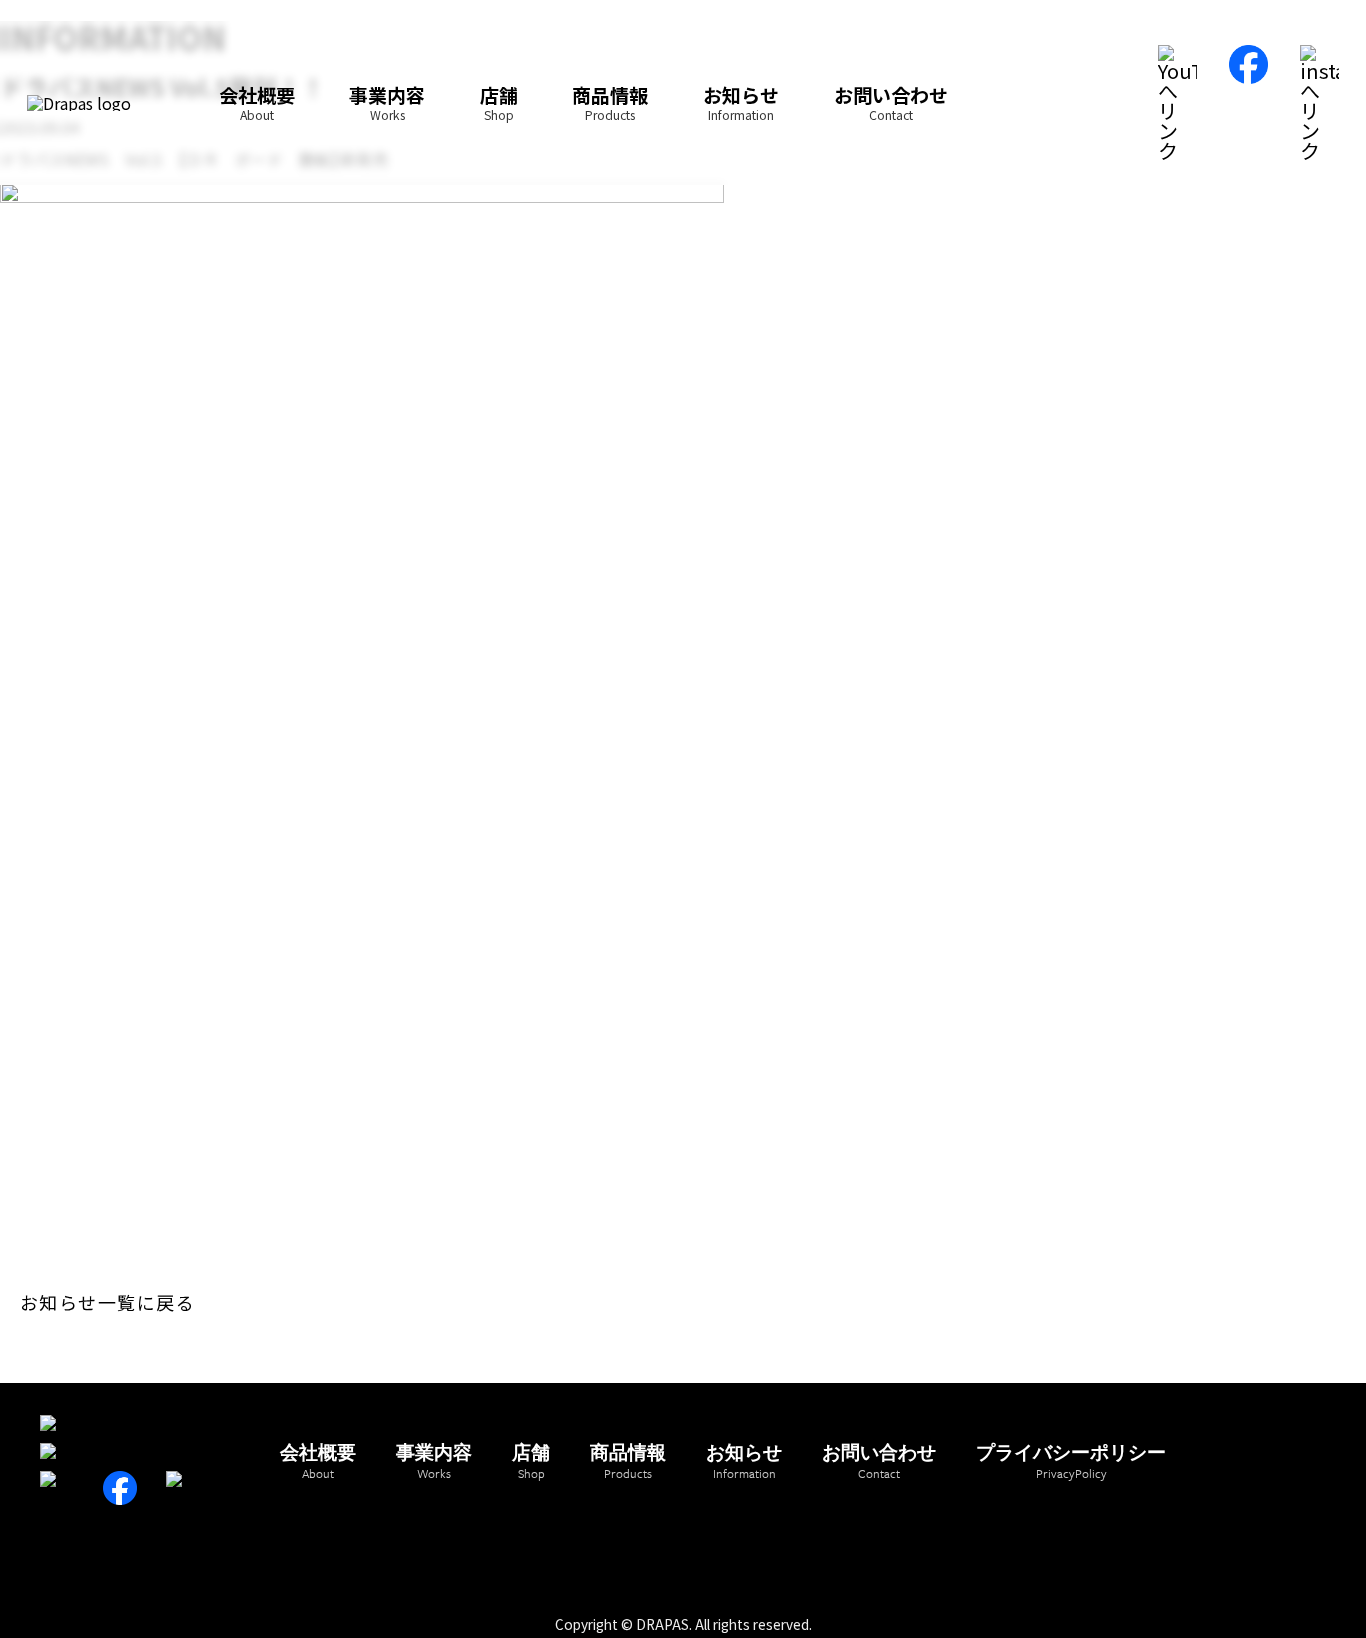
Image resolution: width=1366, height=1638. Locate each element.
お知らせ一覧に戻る (107, 1302)
